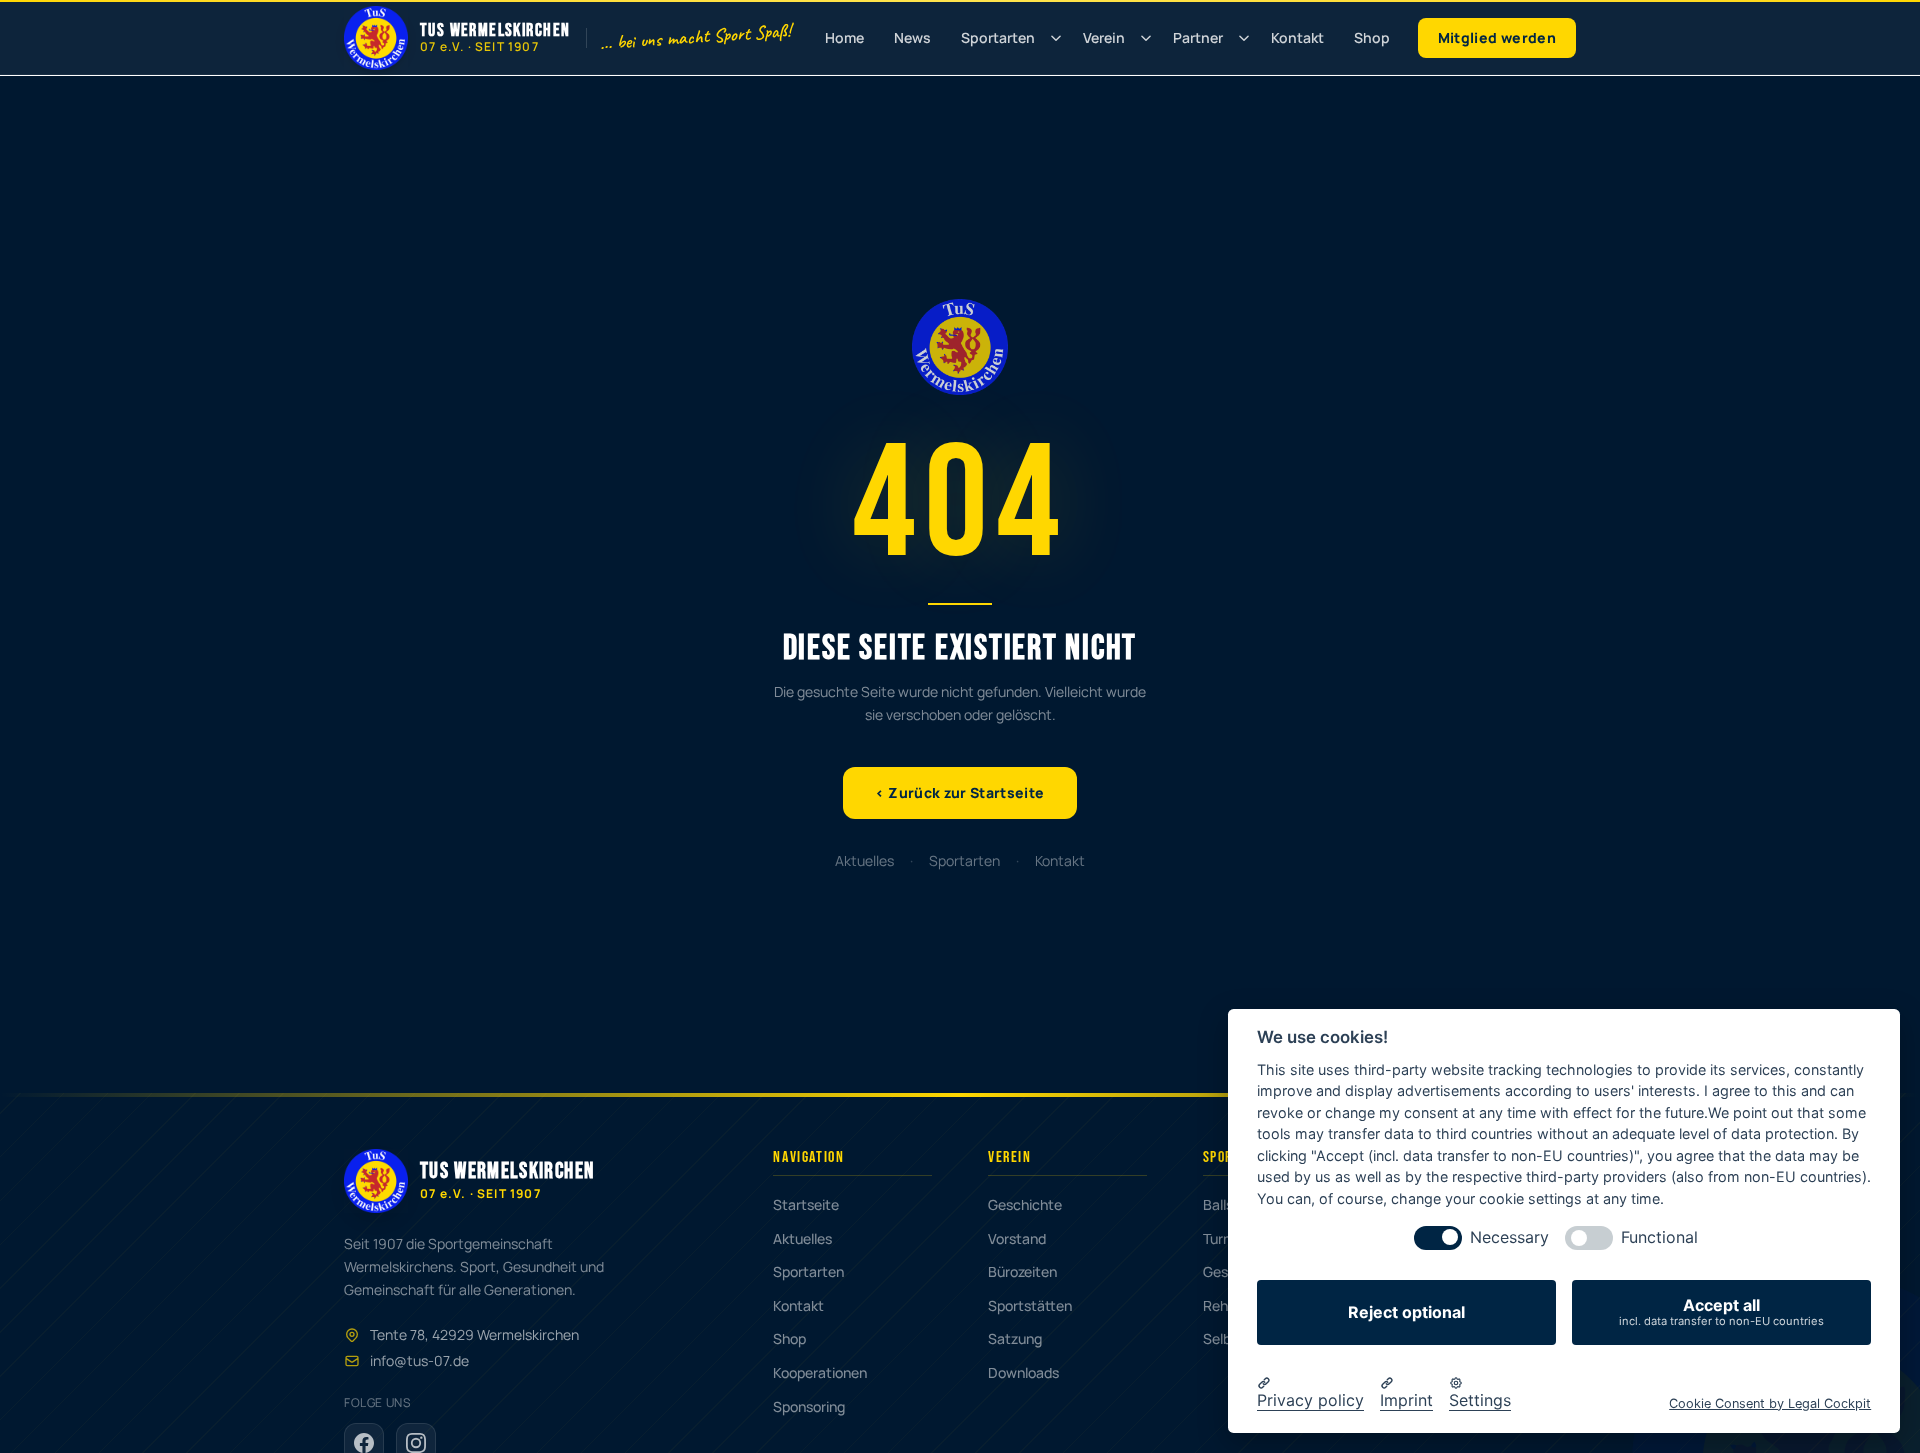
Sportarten (998, 37)
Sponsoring (809, 1406)
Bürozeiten (1022, 1271)
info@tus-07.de (419, 1360)
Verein (1104, 37)
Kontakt (1297, 37)
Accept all (1721, 1311)
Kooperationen (820, 1372)
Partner (1198, 37)
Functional (1659, 1237)
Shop (1372, 37)
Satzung (1015, 1338)
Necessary (1509, 1237)
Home (844, 37)
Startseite (806, 1204)
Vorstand (1017, 1238)
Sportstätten (1030, 1305)
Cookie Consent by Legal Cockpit (1770, 1402)
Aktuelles (864, 860)
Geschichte (1025, 1204)
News (912, 37)
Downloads (1023, 1372)
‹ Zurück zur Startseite (959, 792)
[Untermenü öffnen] (1056, 38)
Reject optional (1406, 1312)
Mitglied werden (1497, 37)
